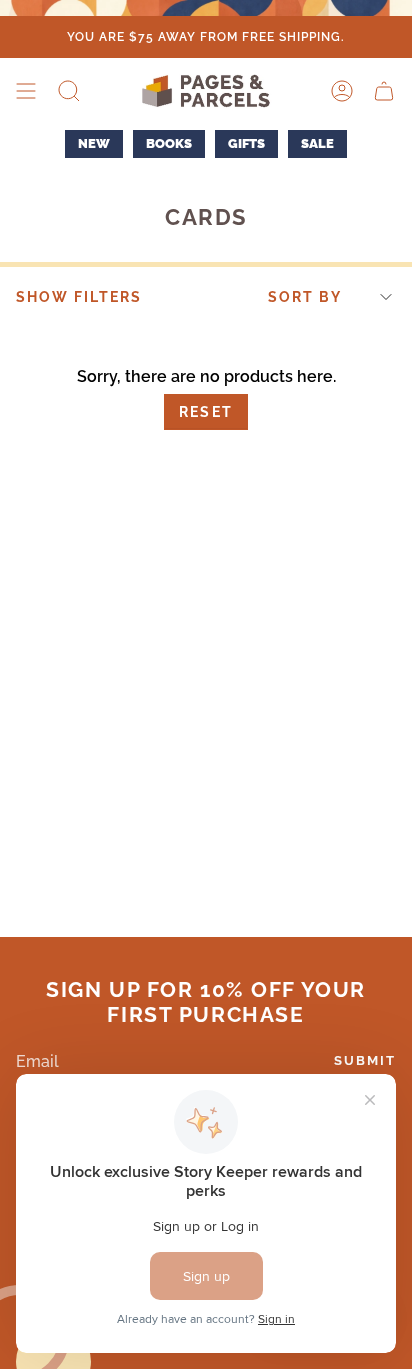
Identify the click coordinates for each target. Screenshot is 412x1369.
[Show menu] (26, 91)
